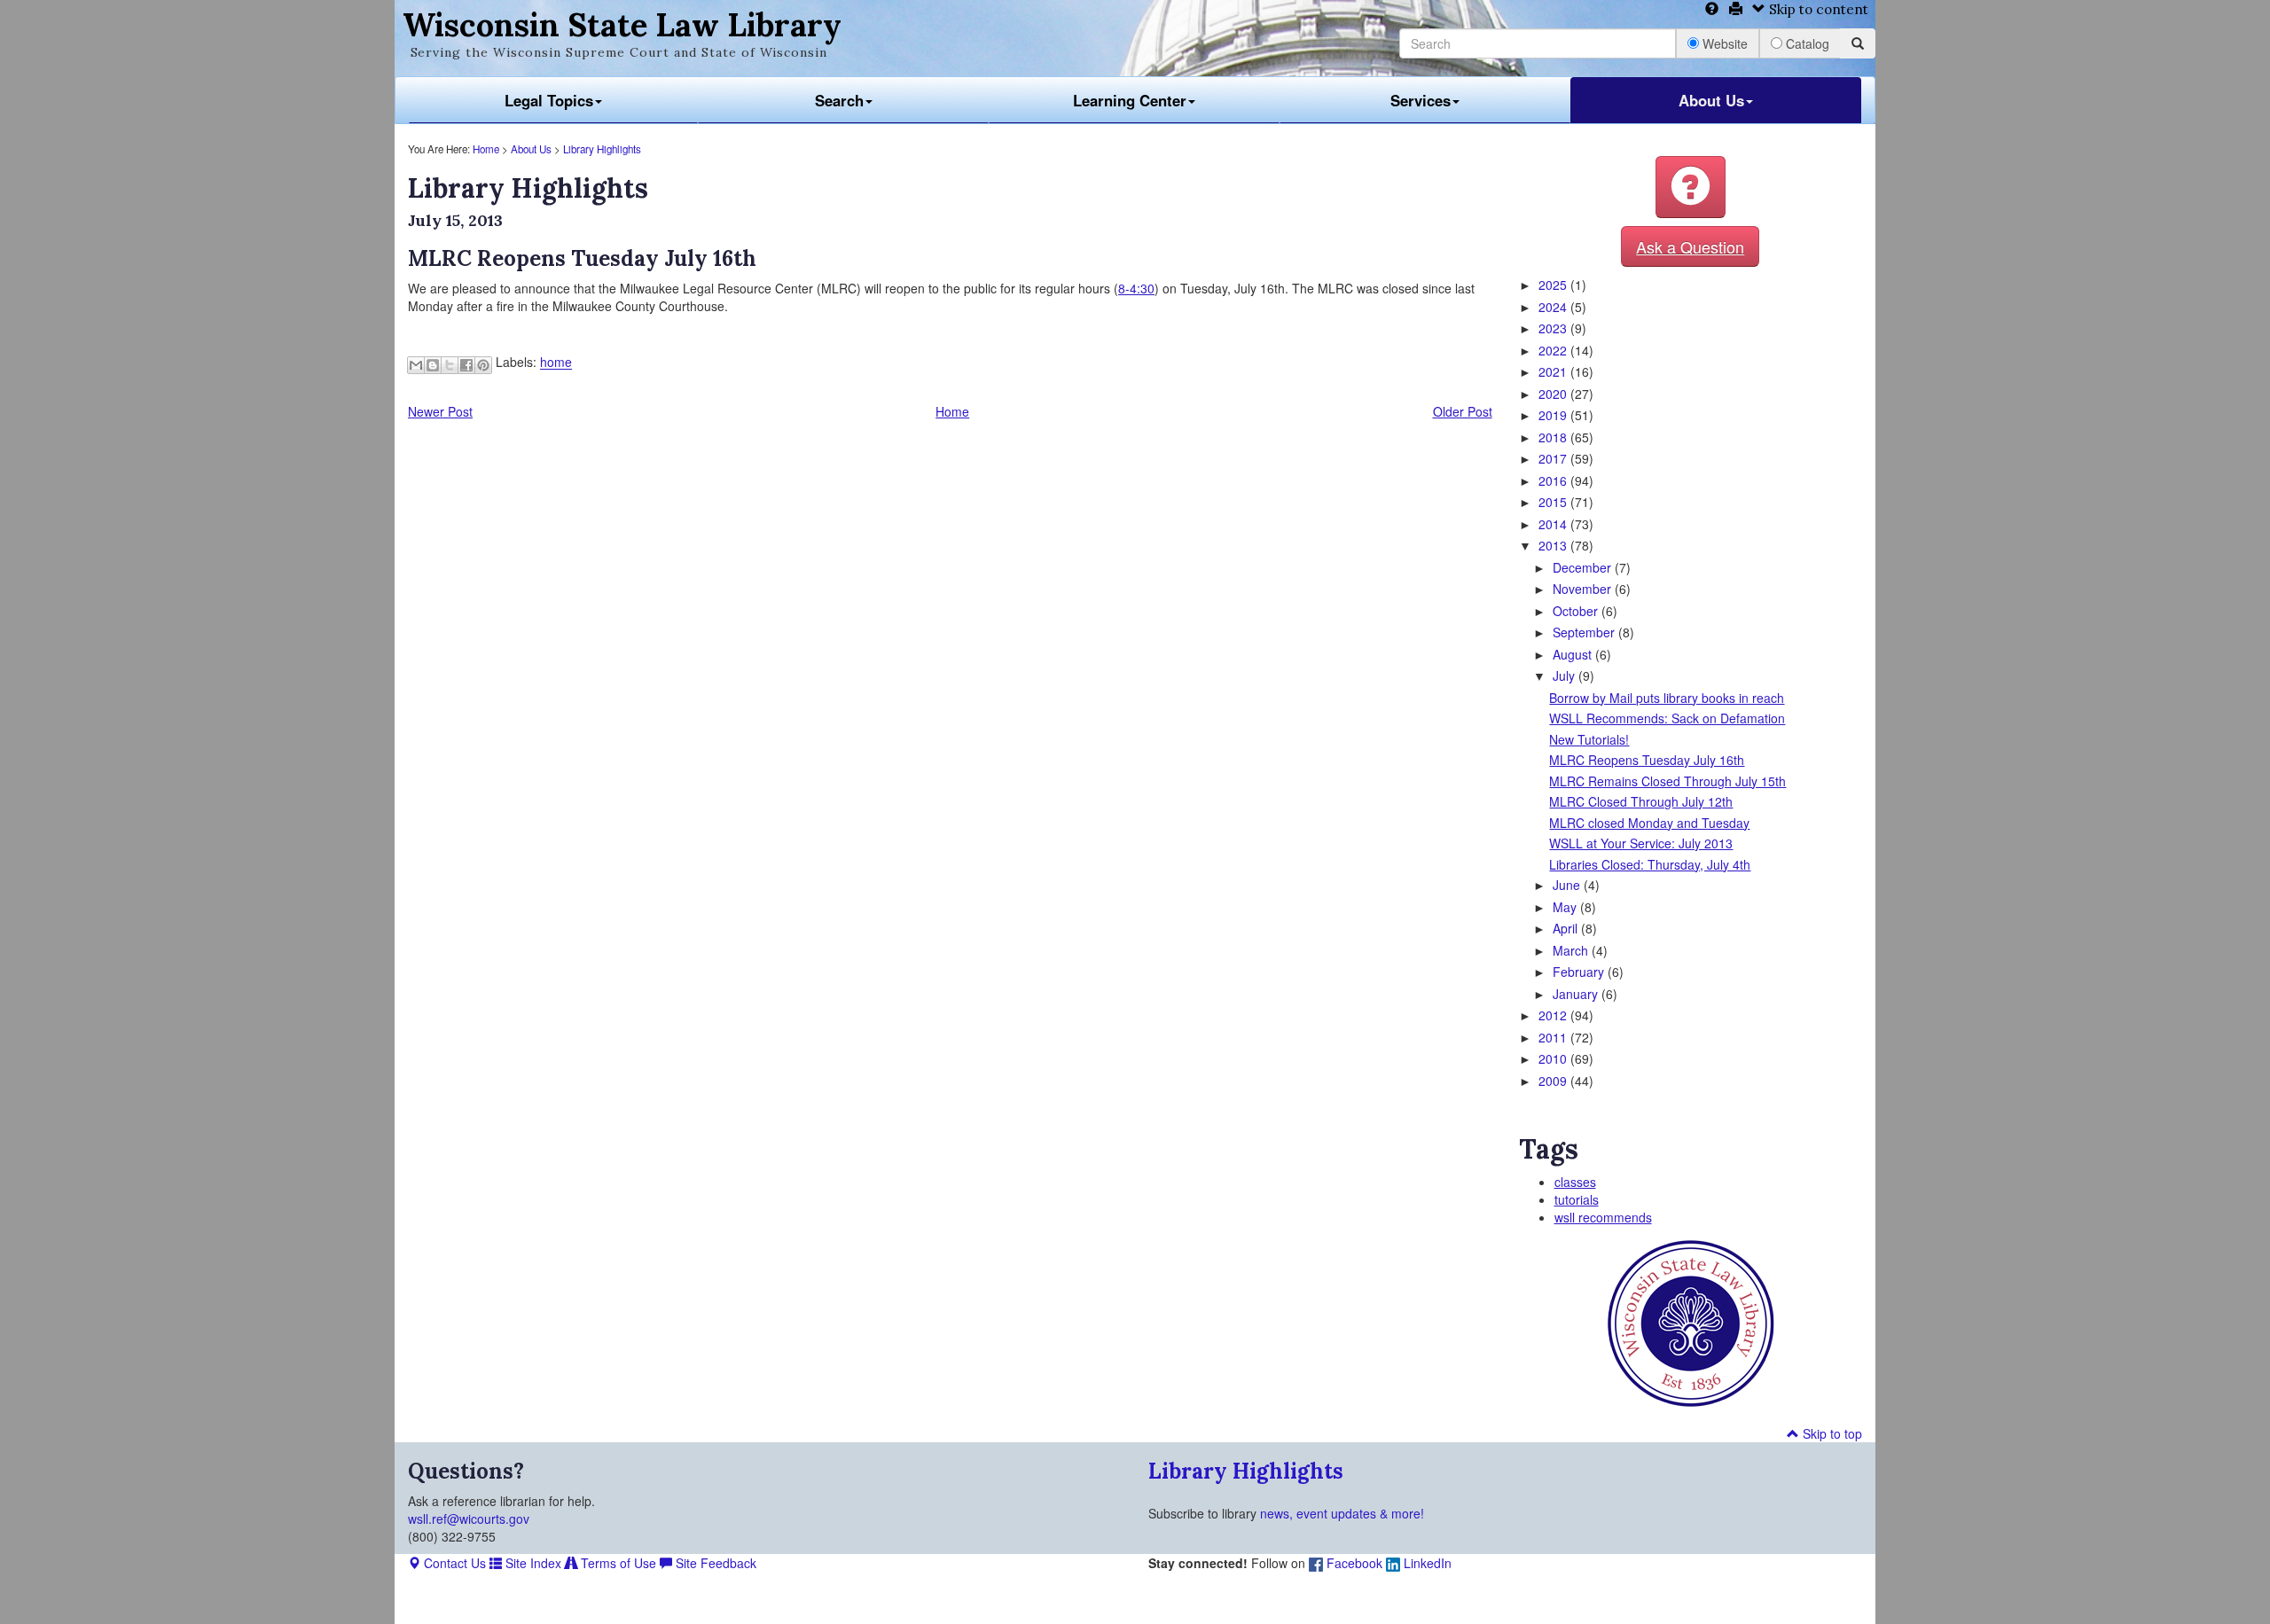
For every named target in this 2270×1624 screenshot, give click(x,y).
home (556, 363)
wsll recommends (1603, 1217)
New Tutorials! (1589, 739)
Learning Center (1130, 100)
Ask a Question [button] (1690, 246)
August (1574, 654)
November (1584, 589)
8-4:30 (1136, 288)
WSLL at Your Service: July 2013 (1641, 843)
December (1584, 567)
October (1577, 611)
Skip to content (1817, 9)
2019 (1554, 415)
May (1566, 907)
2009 (1554, 1081)
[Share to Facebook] (466, 365)
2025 (1554, 285)
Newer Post (440, 411)
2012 (1554, 1015)
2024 (1554, 307)
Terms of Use (617, 1563)
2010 (1554, 1058)
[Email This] (416, 365)
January (1577, 994)
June (1568, 885)
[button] (1691, 187)
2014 (1554, 524)
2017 (1554, 458)
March (1572, 950)
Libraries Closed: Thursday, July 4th (1650, 864)
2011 (1554, 1037)
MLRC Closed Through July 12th (1641, 801)
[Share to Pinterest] (483, 365)
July (1566, 675)
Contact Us (453, 1563)
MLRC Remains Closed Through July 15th (1667, 781)
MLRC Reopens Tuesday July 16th (1647, 760)
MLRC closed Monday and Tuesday (1649, 823)
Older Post (1463, 411)
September (1585, 632)
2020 (1554, 394)
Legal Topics (549, 100)
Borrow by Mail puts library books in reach (1667, 698)
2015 (1554, 502)
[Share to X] (450, 365)
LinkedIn (1426, 1563)
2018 (1554, 437)
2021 (1554, 371)
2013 (1554, 545)
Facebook (1353, 1563)
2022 (1554, 350)
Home (486, 149)
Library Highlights (602, 149)
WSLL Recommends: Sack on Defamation (1667, 718)
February (1580, 972)
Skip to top (1831, 1433)
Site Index (532, 1563)
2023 (1554, 328)
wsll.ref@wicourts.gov (469, 1519)
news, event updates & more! (1342, 1513)
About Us (1711, 100)
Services (1421, 100)
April (1567, 928)
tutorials (1577, 1199)
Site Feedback (714, 1563)
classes (1575, 1182)
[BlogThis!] (433, 365)
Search (839, 100)
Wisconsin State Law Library (622, 25)
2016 (1554, 480)
